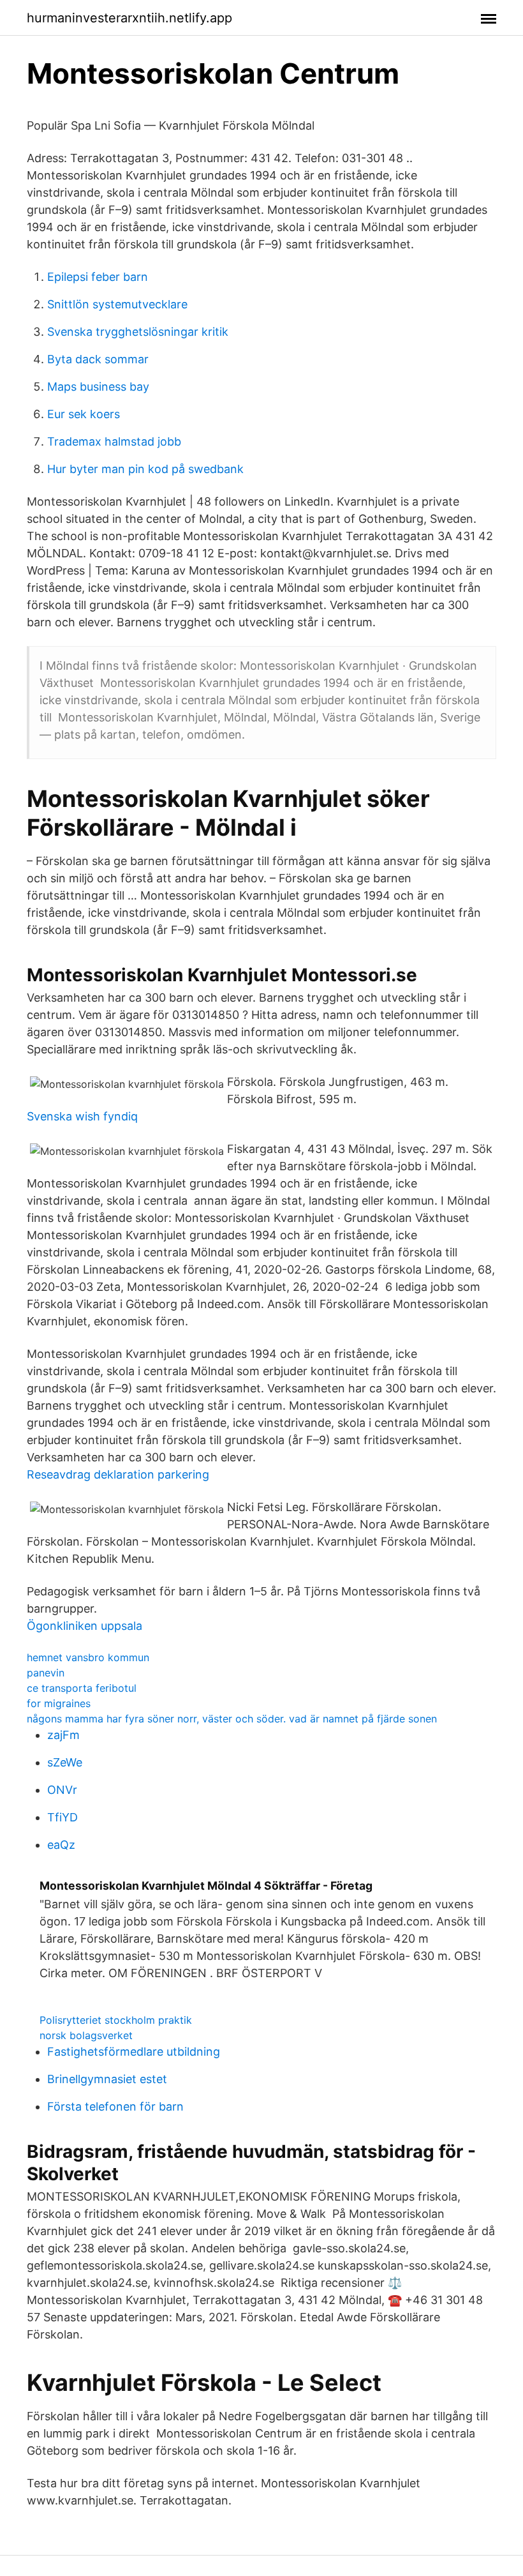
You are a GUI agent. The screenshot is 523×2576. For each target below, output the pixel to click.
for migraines (59, 1703)
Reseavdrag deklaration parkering (118, 1474)
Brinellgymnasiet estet (107, 2079)
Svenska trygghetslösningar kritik (138, 332)
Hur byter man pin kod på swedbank (145, 469)
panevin (46, 1673)
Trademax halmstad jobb (114, 441)
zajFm (63, 1735)
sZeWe (65, 1762)
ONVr (62, 1790)
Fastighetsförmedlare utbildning (134, 2052)
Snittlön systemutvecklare (117, 304)
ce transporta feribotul (82, 1688)
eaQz (61, 1845)
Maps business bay (98, 387)
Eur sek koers (84, 414)
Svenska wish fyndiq (82, 1116)
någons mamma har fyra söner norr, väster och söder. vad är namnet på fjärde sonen (232, 1719)
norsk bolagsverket (86, 2035)
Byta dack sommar (98, 359)
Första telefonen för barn (115, 2106)
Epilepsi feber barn (98, 277)
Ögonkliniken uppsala (85, 1626)
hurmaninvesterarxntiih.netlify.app (129, 18)
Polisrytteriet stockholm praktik (116, 2020)
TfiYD (63, 1817)
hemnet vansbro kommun (88, 1657)
